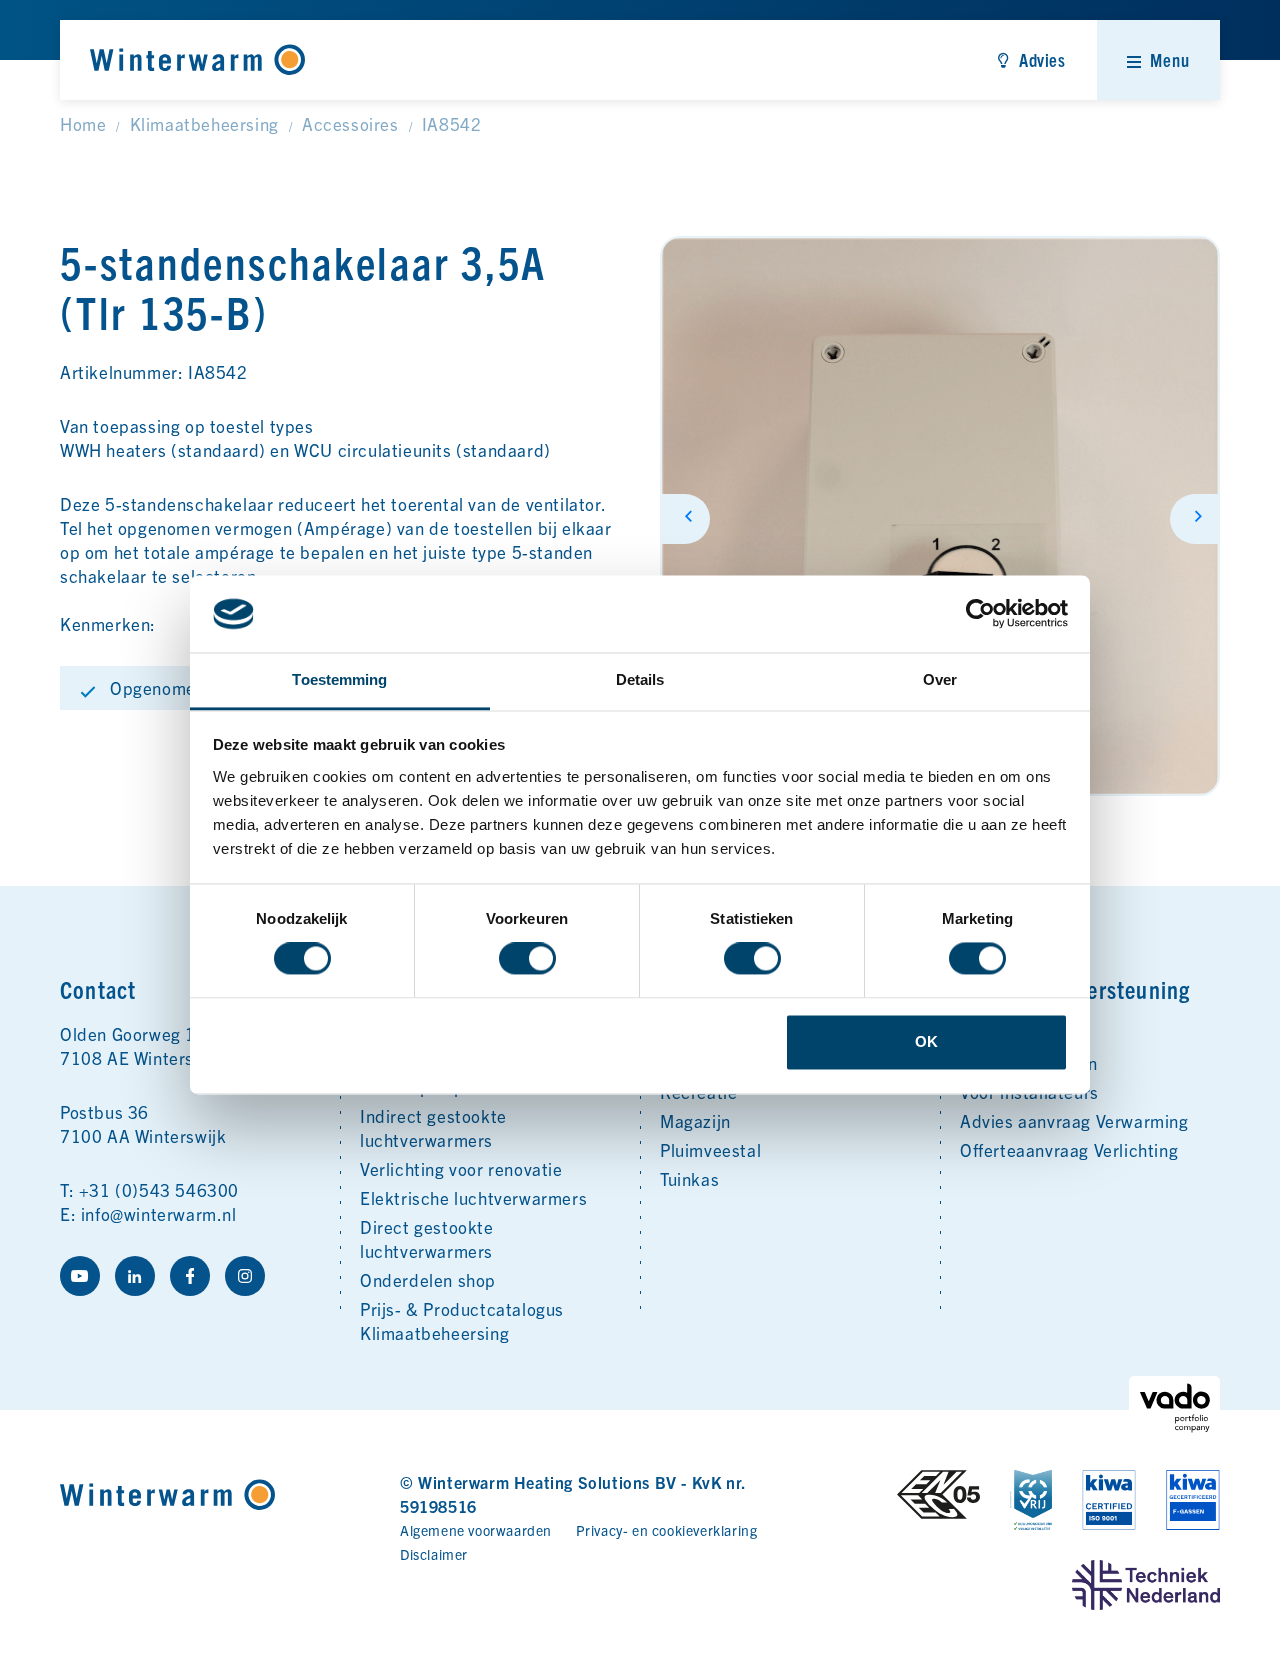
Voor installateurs (1029, 1091)
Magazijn (695, 1120)
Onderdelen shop (428, 1279)
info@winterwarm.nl (159, 1213)
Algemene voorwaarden (476, 1530)
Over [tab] (940, 679)
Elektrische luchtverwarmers (473, 1197)
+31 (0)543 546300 (159, 1189)
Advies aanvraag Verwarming (1074, 1120)
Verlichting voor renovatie (461, 1168)
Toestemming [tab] (339, 679)
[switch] (527, 959)
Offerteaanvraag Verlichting (1069, 1149)
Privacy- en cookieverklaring (667, 1530)
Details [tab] (640, 679)
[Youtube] (80, 1276)
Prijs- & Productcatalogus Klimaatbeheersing (462, 1320)
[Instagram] (245, 1276)
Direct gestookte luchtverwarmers (427, 1238)
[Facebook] (190, 1276)
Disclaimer (434, 1554)
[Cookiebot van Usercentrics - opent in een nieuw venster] (980, 614)
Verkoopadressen (1029, 1062)
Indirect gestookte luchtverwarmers (433, 1127)
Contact (991, 1033)
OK (926, 1041)
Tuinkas (689, 1178)
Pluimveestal (710, 1149)
